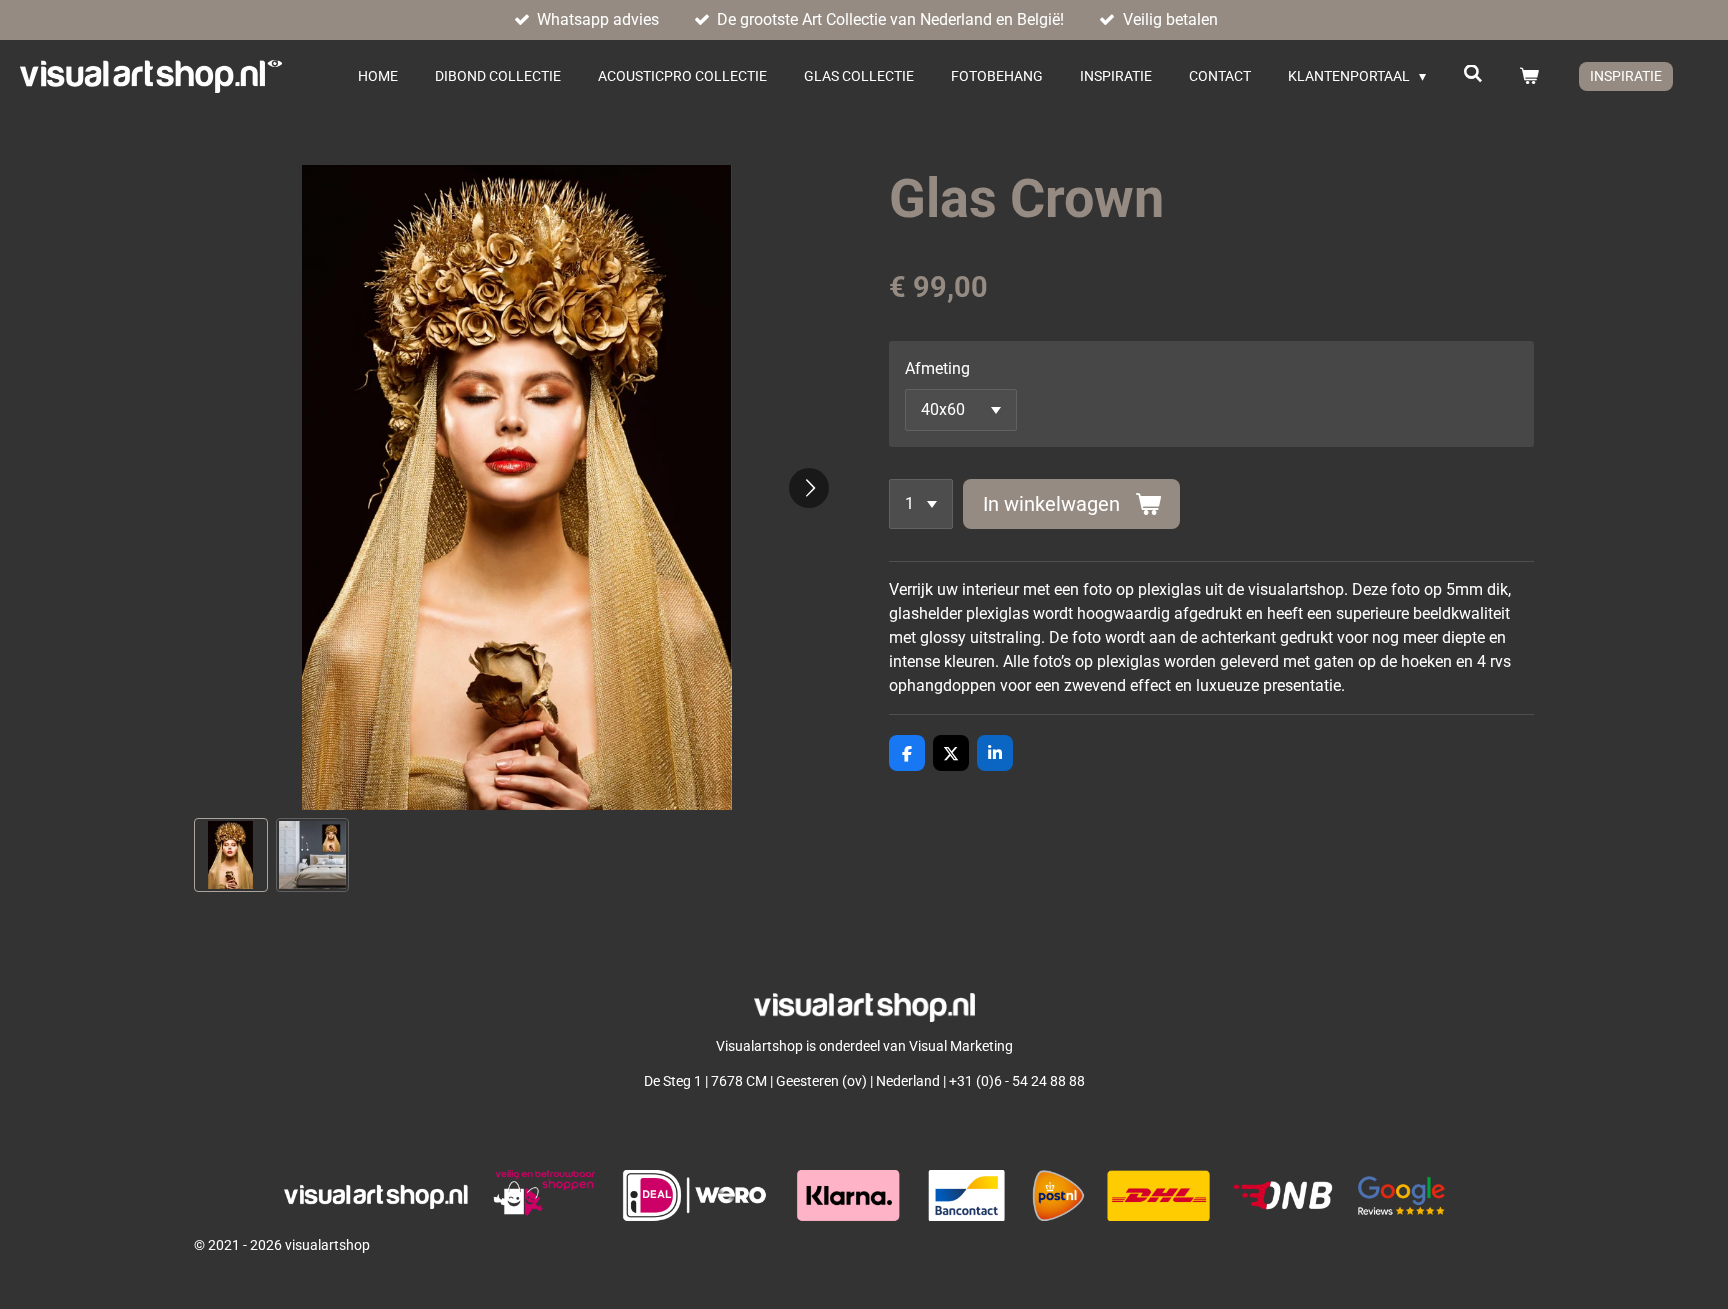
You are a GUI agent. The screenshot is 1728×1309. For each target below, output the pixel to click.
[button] (231, 855)
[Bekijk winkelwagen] (1529, 76)
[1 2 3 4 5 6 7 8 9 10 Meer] (921, 504)
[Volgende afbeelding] (809, 488)
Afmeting (937, 368)
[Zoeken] (1473, 74)
